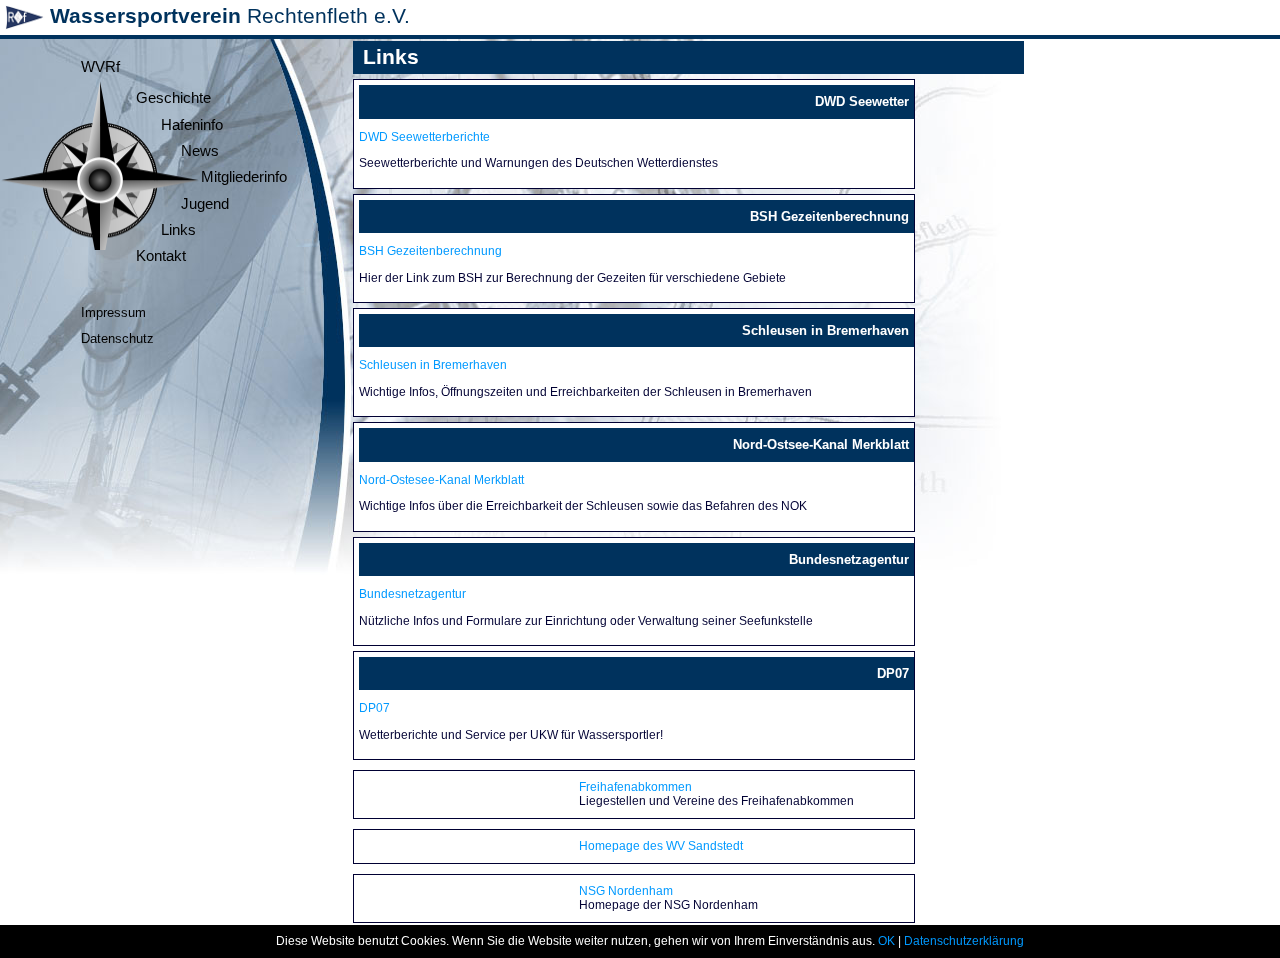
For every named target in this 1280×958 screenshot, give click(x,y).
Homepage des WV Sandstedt (661, 846)
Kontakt (161, 256)
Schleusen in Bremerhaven (433, 365)
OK (886, 941)
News (200, 151)
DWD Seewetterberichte (424, 137)
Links (178, 230)
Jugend (205, 204)
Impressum (113, 312)
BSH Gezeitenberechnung (430, 251)
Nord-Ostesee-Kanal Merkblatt (441, 480)
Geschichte (173, 98)
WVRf (100, 67)
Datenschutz (117, 338)
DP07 (374, 708)
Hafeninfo (192, 125)
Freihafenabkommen (635, 787)
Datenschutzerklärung (964, 941)
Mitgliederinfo (244, 177)
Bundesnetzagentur (412, 594)
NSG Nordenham (626, 891)
